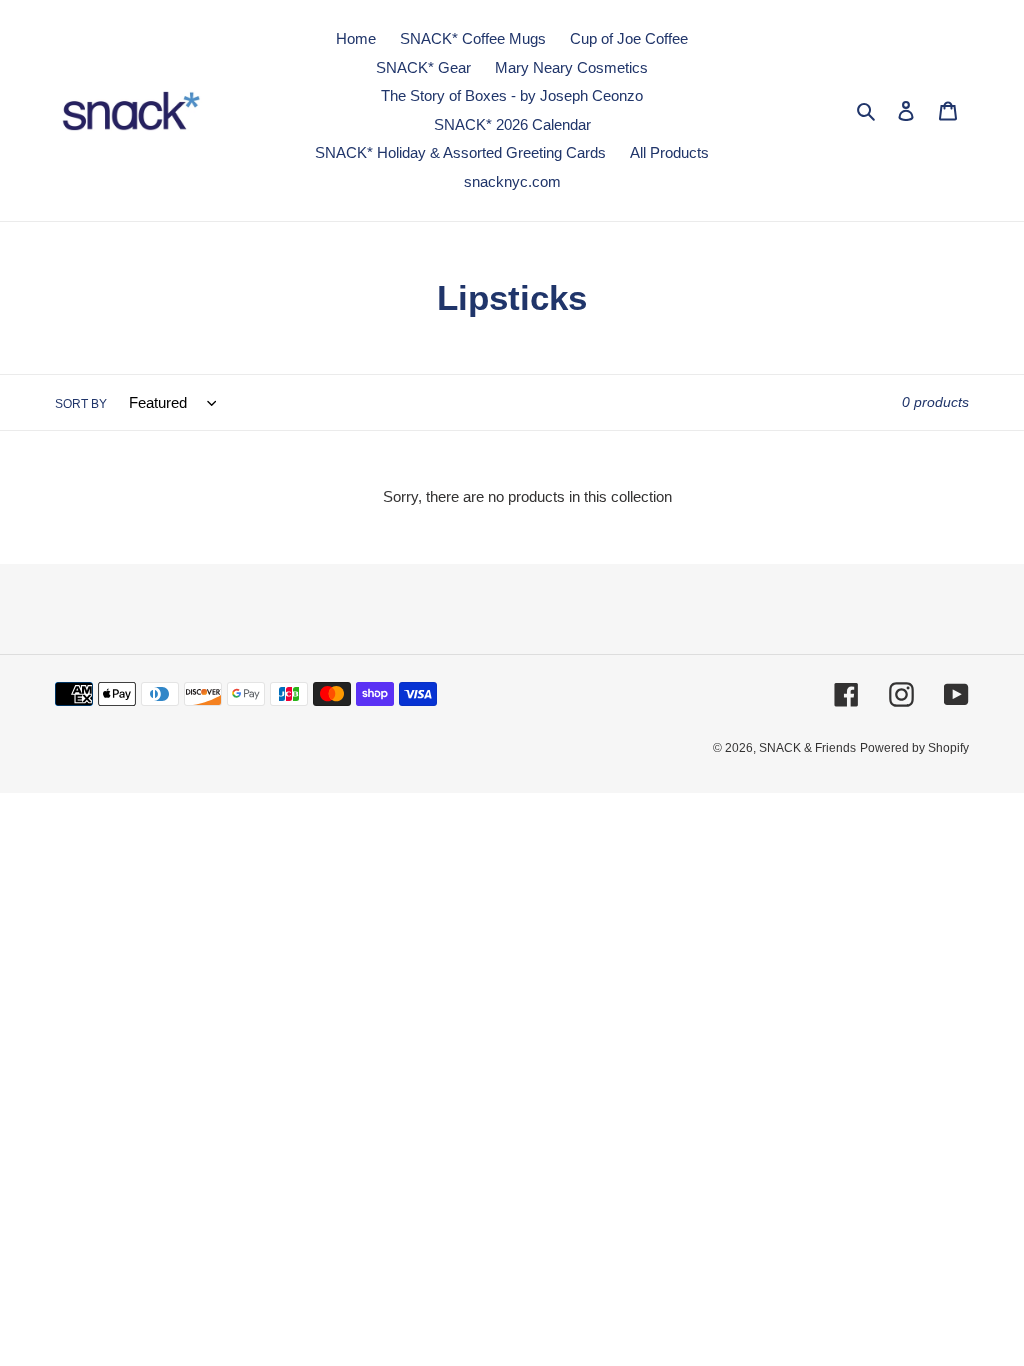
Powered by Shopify (914, 748)
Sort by (81, 404)
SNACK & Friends (807, 748)
